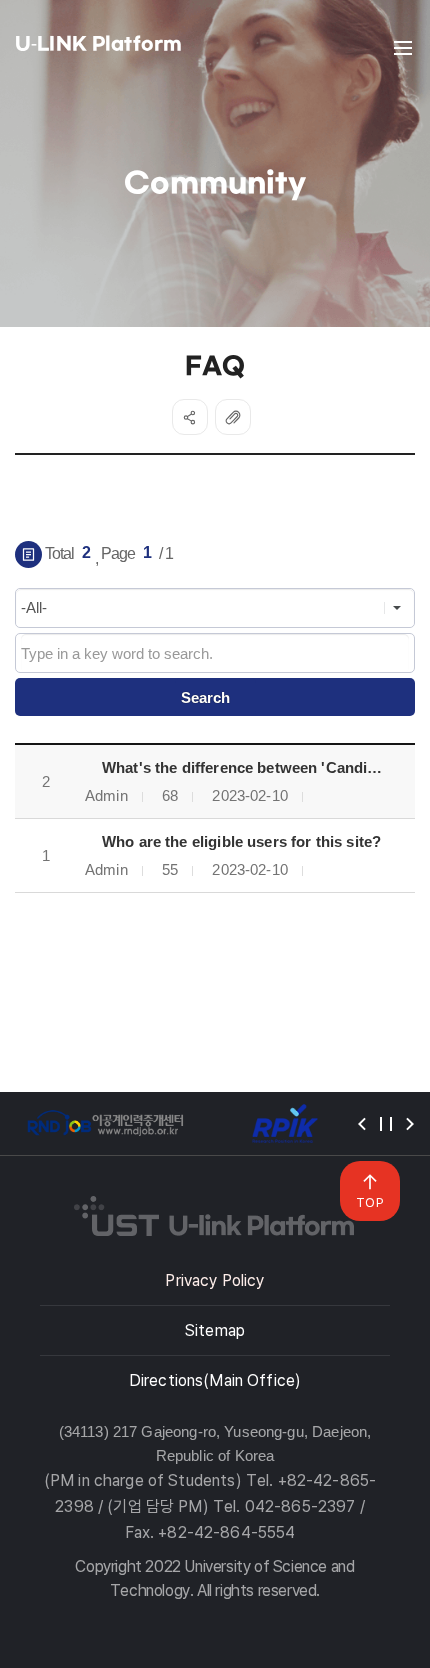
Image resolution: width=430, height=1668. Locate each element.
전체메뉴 (403, 48)
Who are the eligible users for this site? (241, 841)
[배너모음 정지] (386, 1124)
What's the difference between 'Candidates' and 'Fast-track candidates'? (253, 767)
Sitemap (215, 1330)
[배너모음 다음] (410, 1124)
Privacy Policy (214, 1280)
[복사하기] (233, 417)
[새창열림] (105, 1123)
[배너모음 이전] (362, 1124)
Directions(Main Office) (215, 1380)
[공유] (190, 417)
